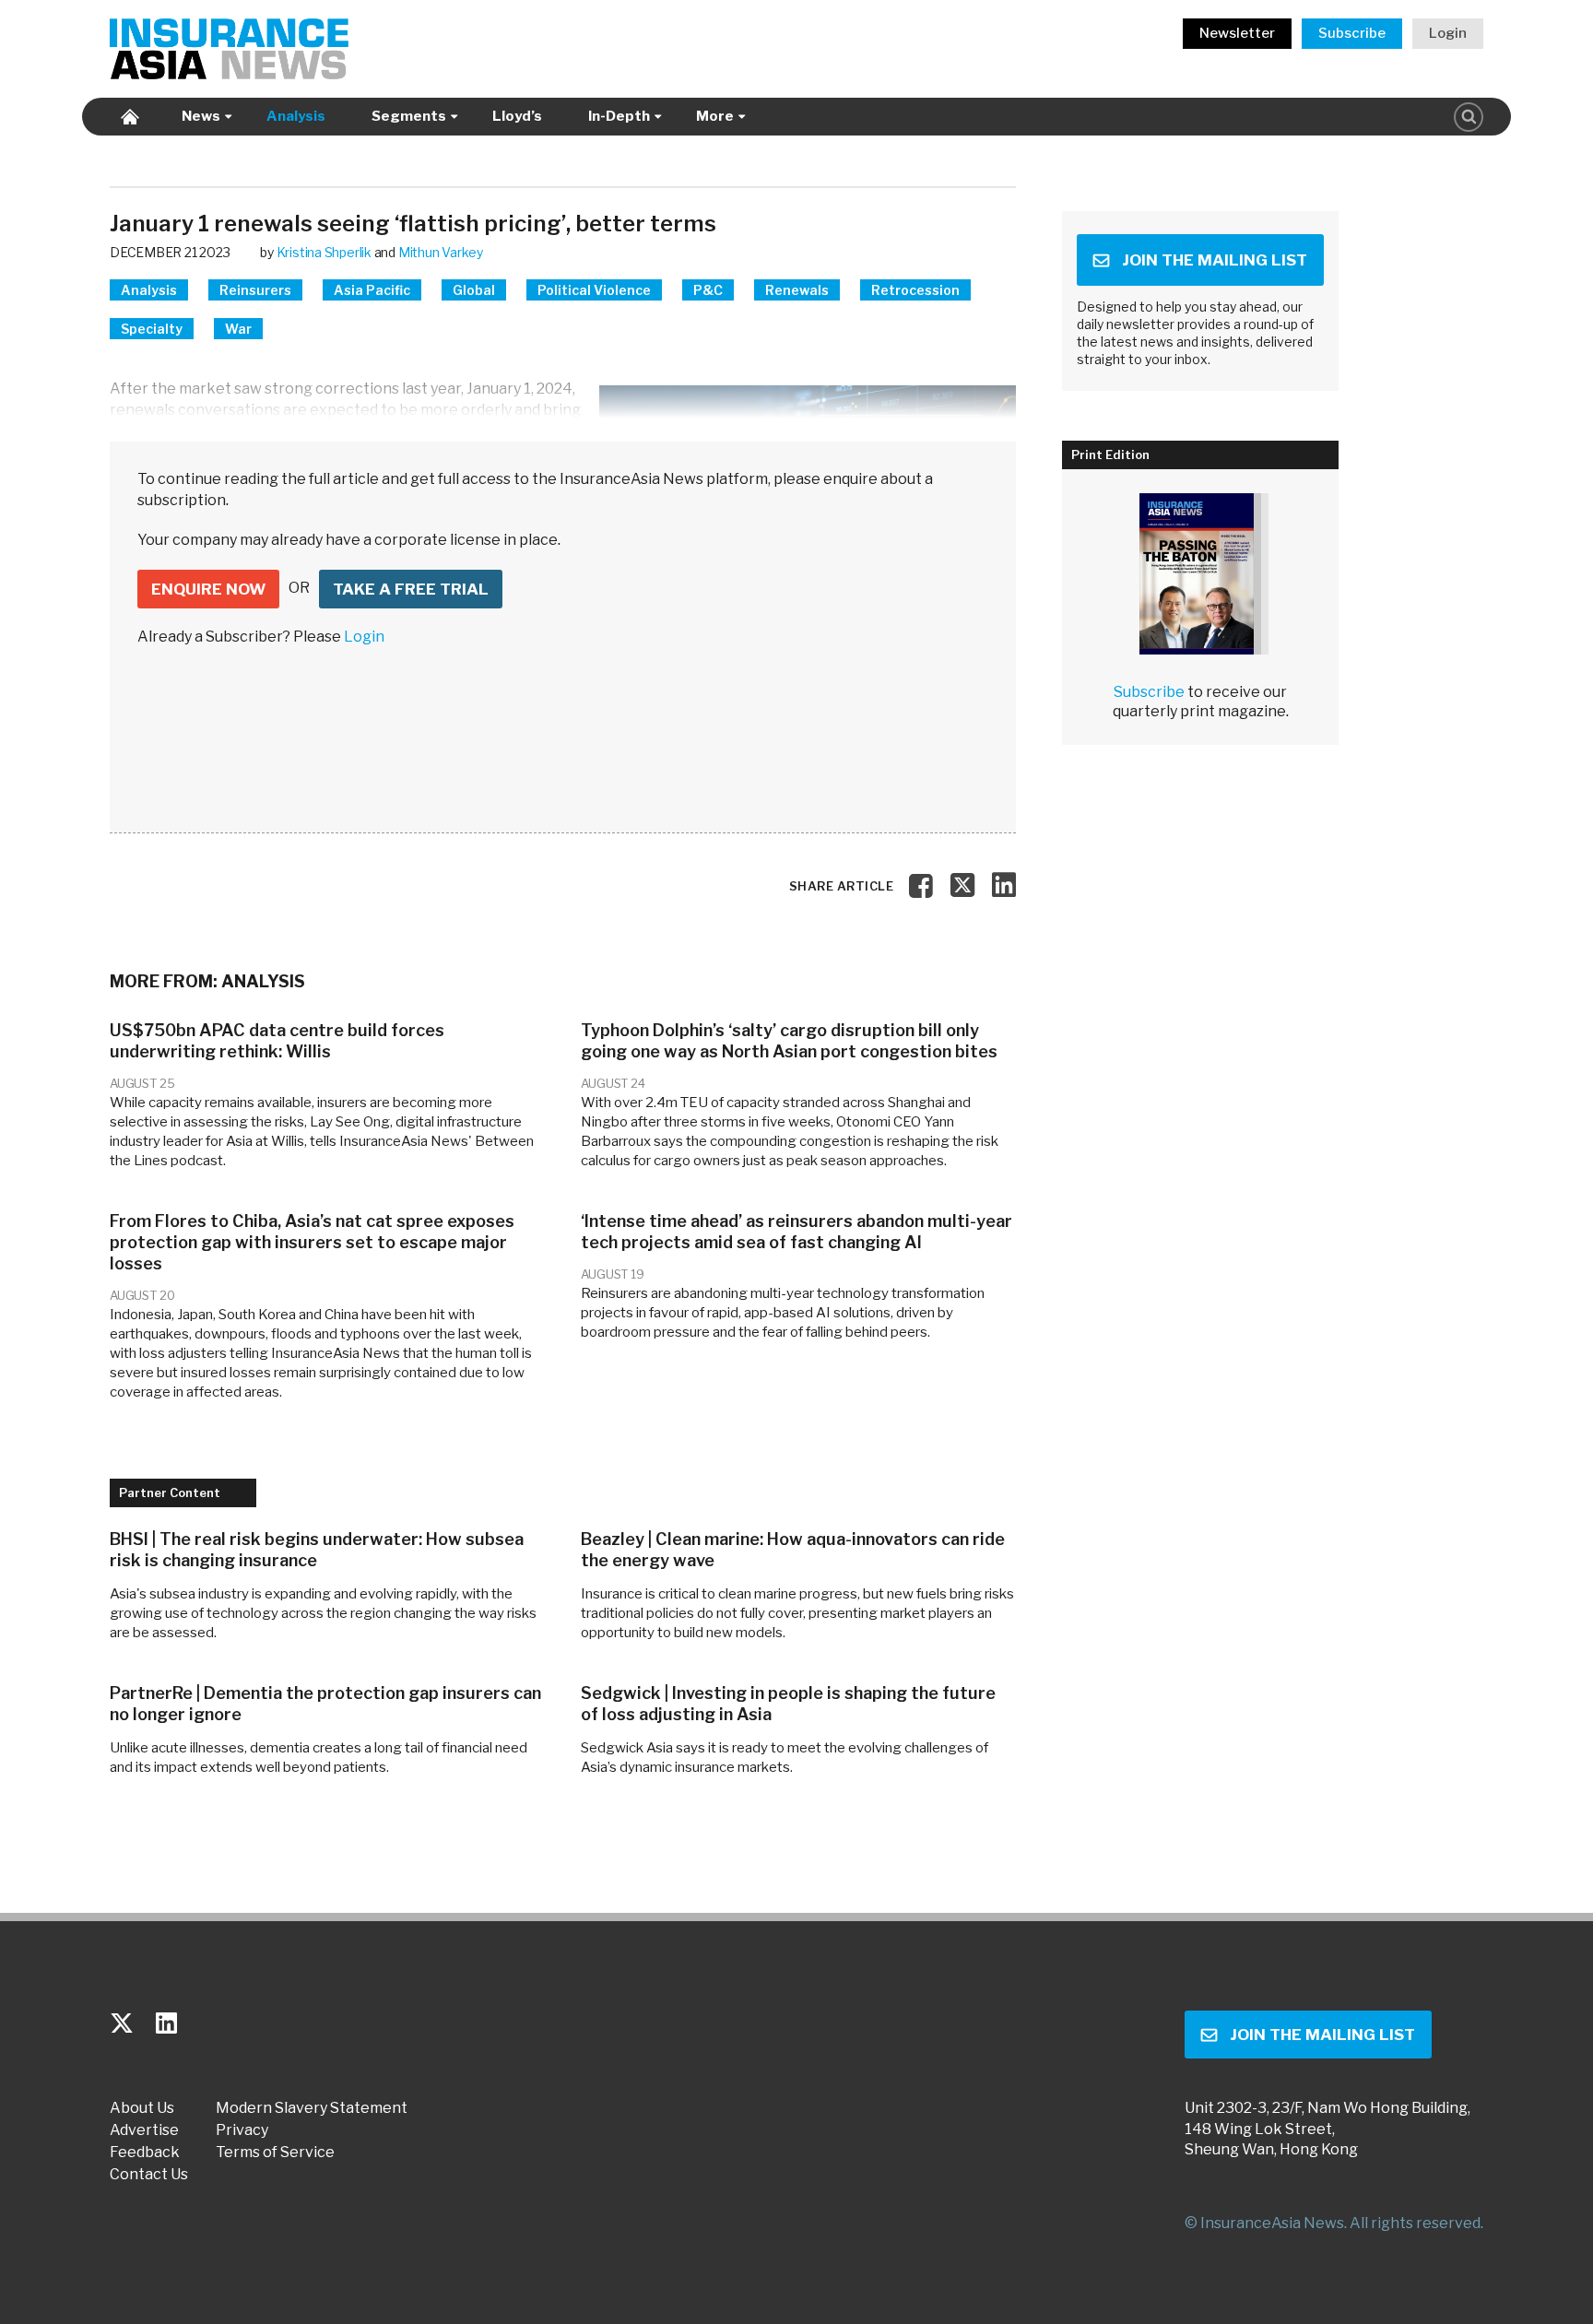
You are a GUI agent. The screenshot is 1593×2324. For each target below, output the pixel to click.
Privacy (242, 2130)
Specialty (152, 329)
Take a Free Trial (411, 589)
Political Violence (594, 290)
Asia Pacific (372, 290)
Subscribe (1352, 33)
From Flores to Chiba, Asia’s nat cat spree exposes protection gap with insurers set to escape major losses (312, 1242)
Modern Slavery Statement (312, 2108)
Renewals (797, 290)
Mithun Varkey (441, 252)
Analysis (296, 116)
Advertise (144, 2130)
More (715, 116)
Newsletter (1237, 33)
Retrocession (915, 290)
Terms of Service (275, 2153)
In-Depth (619, 116)
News (201, 116)
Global (474, 290)
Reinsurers (255, 290)
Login (1448, 33)
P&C (708, 290)
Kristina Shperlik (324, 252)
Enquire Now (208, 589)
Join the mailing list (1215, 260)
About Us (142, 2108)
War (238, 329)
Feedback (145, 2153)
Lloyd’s (517, 116)
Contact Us (149, 2175)
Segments (409, 116)
